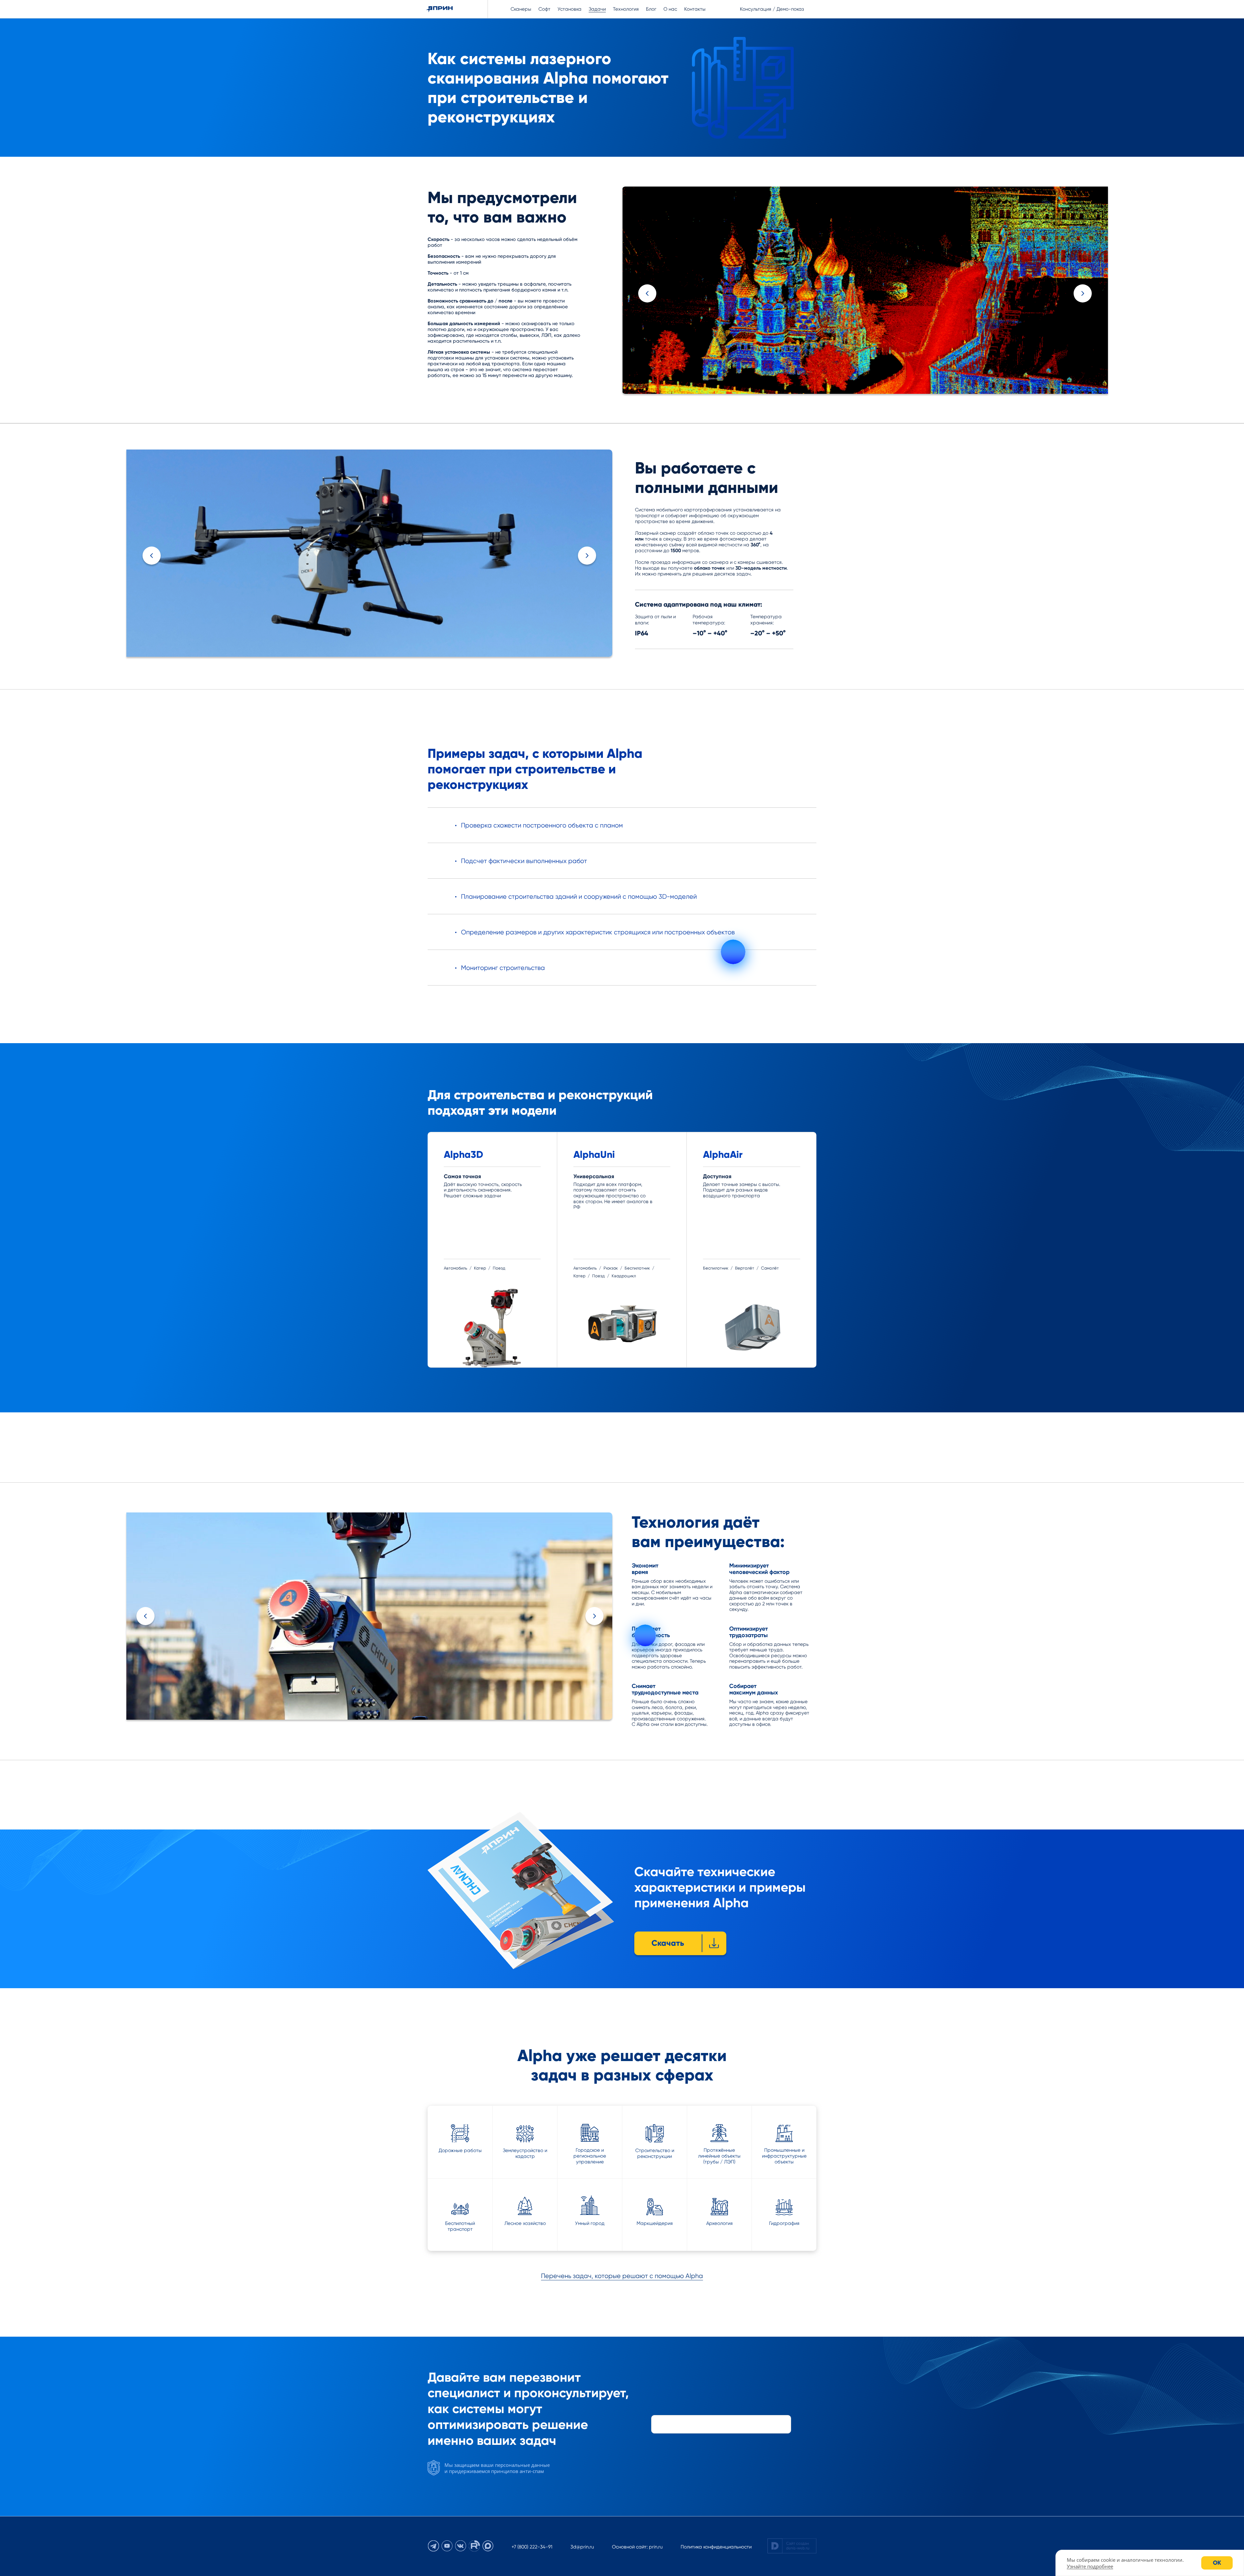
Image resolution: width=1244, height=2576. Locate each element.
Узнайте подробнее (1090, 2566)
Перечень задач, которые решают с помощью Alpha (622, 2276)
